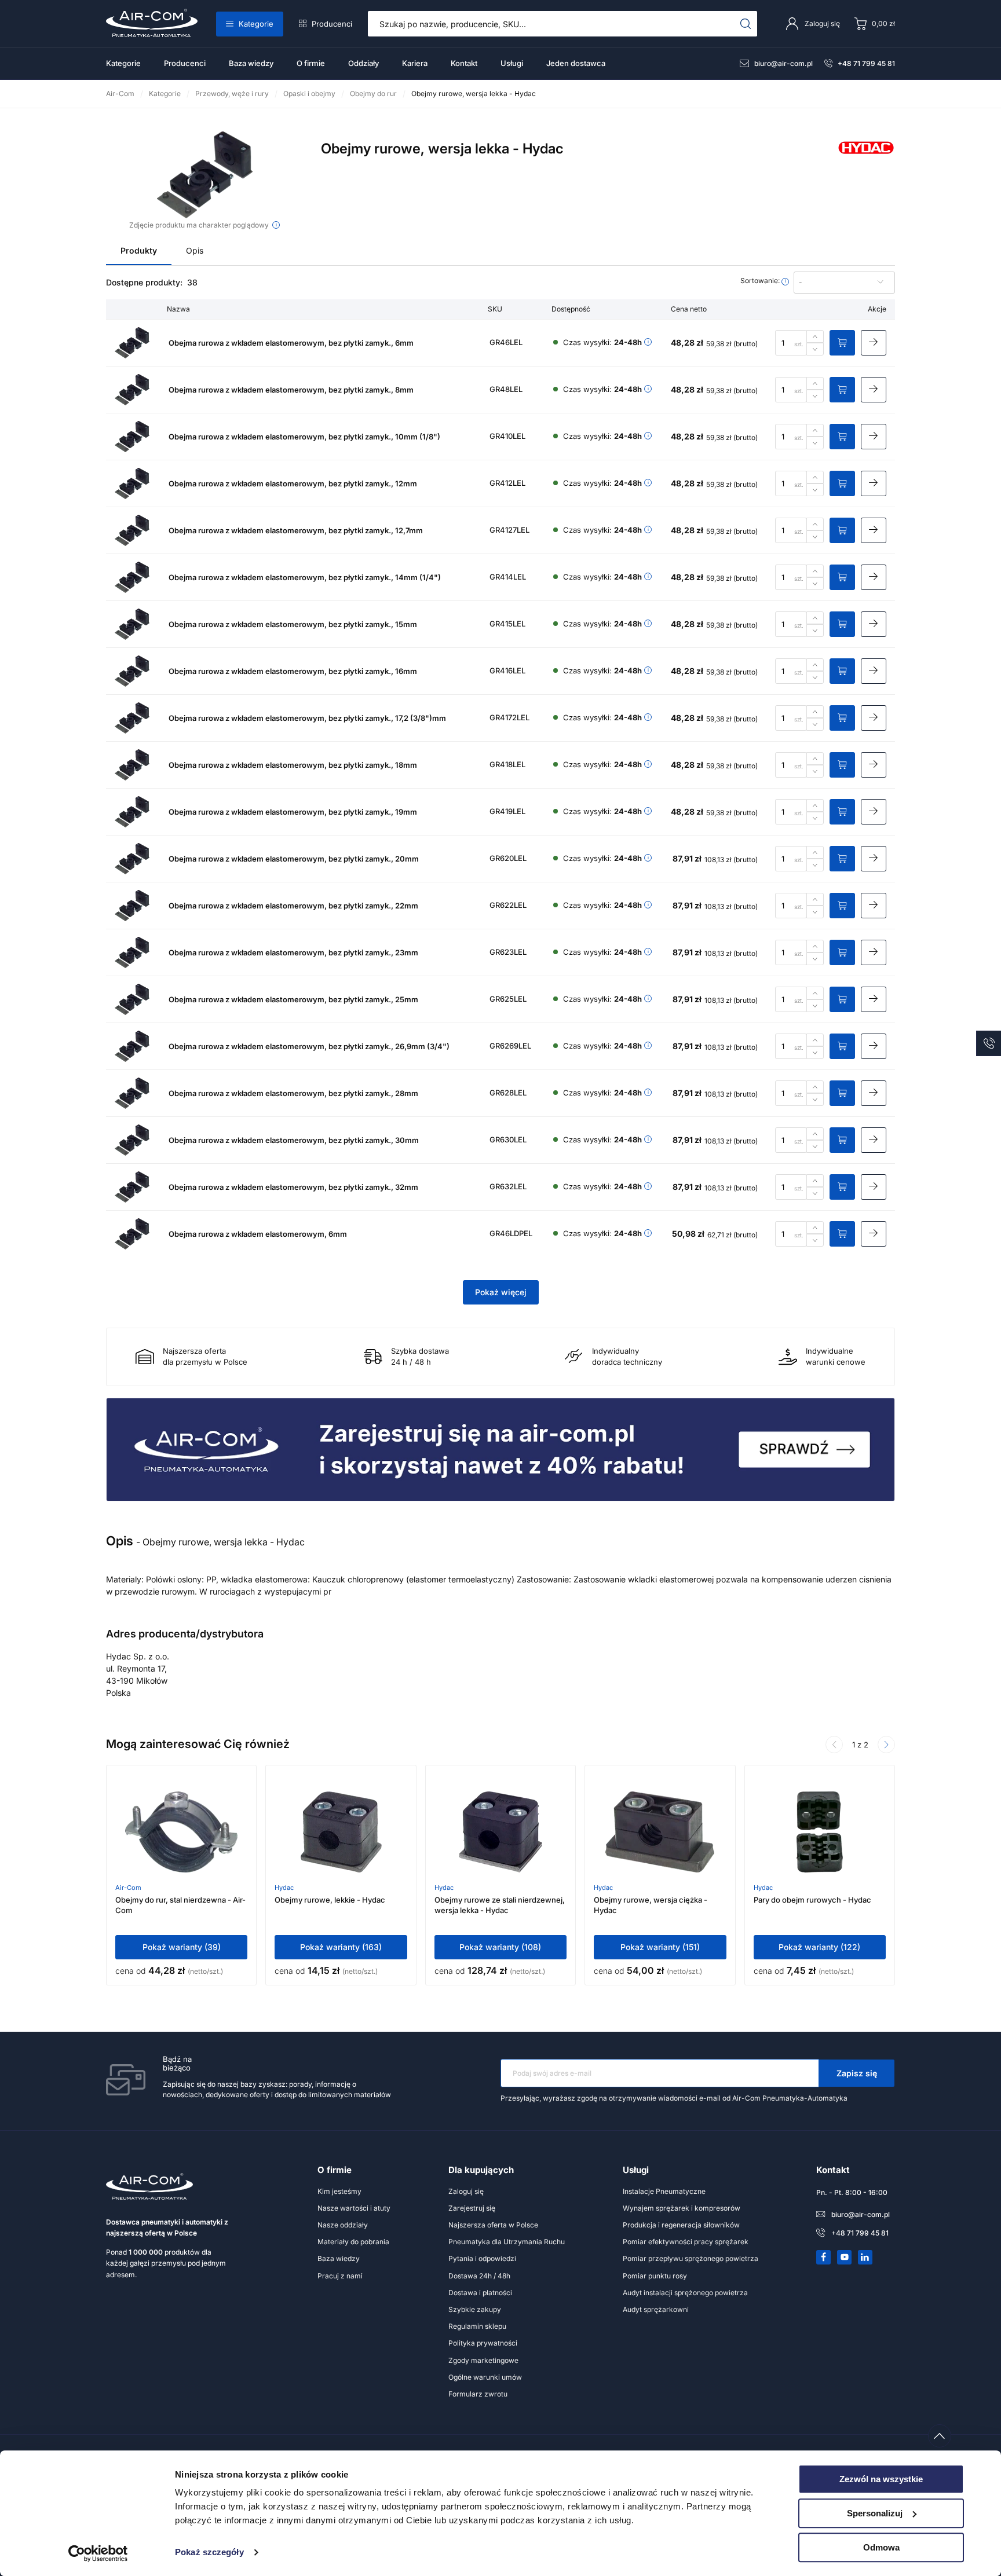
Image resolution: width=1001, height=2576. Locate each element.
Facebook (824, 2257)
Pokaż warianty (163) (341, 1947)
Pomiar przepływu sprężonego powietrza (691, 2258)
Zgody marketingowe (483, 2360)
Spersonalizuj (875, 2513)
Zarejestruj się (472, 2208)
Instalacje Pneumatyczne (664, 2191)
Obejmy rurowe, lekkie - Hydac (330, 1900)
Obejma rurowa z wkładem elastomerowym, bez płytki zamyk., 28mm (293, 1093)
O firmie (311, 63)
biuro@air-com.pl (783, 63)
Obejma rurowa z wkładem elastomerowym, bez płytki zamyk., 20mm (294, 859)
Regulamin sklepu (477, 2326)
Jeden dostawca (576, 63)
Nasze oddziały (343, 2225)
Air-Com (128, 1888)
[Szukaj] (746, 24)
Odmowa (881, 2547)
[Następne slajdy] (886, 1745)
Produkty (139, 250)
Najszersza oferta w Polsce (493, 2225)
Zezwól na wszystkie (881, 2479)
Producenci (332, 24)
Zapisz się (857, 2073)
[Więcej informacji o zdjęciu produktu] (276, 225)
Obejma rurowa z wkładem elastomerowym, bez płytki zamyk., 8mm (291, 390)
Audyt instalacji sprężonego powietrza (685, 2293)
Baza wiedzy (251, 63)
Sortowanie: (761, 281)
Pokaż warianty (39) (182, 1947)
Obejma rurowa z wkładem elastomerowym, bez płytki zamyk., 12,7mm (296, 530)
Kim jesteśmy (339, 2191)
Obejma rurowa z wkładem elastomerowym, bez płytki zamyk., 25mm (293, 999)
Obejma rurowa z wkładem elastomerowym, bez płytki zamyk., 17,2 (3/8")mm (307, 718)
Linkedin (865, 2257)
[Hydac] (866, 161)
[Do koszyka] (842, 343)
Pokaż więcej (501, 1292)
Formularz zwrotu (478, 2394)
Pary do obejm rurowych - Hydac (812, 1900)
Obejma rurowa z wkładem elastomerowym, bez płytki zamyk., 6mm (291, 343)
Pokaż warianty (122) (819, 1947)
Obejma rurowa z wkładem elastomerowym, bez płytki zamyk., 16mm (293, 671)
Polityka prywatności (483, 2343)
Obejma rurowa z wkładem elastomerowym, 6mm (258, 1234)
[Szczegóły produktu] (874, 343)
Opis (195, 250)
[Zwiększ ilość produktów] (815, 336)
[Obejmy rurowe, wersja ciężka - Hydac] (660, 1832)
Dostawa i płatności (480, 2293)
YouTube (845, 2257)
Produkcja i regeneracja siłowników (681, 2225)
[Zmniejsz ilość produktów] (815, 349)
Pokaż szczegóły (209, 2553)
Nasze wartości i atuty (354, 2208)
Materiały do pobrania (353, 2242)
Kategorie (256, 24)
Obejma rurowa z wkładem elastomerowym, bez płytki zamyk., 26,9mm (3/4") (309, 1046)
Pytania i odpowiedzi (482, 2258)
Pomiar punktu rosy (655, 2276)
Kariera (415, 63)
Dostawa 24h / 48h (479, 2276)
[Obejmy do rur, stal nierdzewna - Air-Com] (181, 1832)
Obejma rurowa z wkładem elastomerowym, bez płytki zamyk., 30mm (294, 1140)
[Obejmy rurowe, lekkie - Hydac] (341, 1832)
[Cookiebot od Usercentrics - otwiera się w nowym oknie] (98, 2553)
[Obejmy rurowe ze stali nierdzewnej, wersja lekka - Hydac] (500, 1832)
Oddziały (363, 63)
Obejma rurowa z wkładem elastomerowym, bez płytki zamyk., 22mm (293, 906)
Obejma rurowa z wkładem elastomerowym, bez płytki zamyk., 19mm (293, 812)
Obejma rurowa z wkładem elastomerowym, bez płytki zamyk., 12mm (293, 483)
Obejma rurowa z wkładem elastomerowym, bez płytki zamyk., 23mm (293, 952)
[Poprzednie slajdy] (834, 1745)
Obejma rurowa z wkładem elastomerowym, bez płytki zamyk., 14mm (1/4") (305, 577)
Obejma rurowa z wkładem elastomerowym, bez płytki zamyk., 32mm (293, 1187)
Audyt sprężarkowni (656, 2309)
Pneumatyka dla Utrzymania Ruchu (507, 2242)
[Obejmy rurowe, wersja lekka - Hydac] (205, 175)
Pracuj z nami (340, 2276)
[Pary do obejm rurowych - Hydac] (820, 1832)
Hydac (284, 1888)
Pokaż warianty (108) (500, 1947)
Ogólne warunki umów (485, 2377)
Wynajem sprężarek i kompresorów (682, 2208)
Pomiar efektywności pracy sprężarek (686, 2242)
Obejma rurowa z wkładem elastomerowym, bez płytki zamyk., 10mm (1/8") (304, 437)
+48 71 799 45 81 (866, 63)
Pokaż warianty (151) (660, 1947)
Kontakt (464, 63)
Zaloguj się (466, 2191)
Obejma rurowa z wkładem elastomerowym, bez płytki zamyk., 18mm (293, 765)
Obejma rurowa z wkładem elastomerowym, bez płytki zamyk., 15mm (293, 624)
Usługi (512, 63)
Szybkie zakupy (475, 2309)
